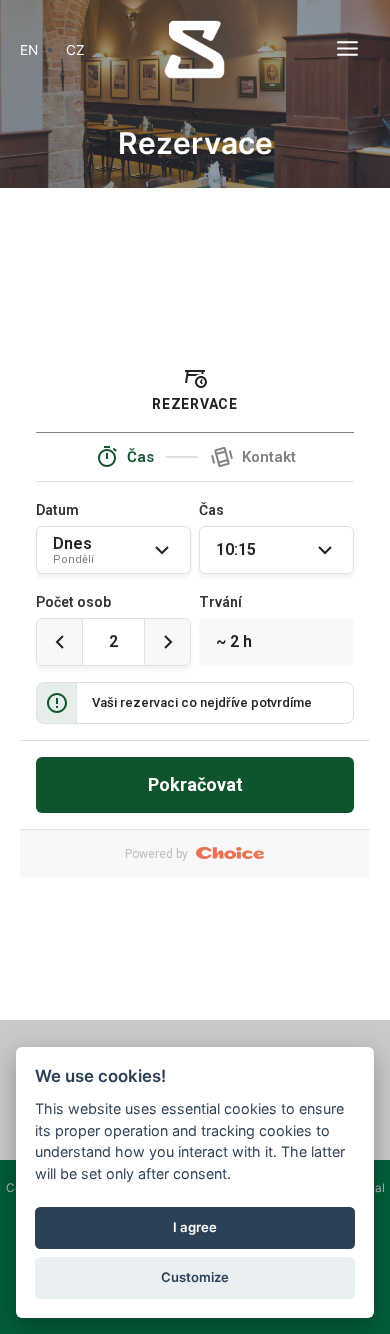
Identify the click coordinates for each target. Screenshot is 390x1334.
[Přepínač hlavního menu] (348, 49)
